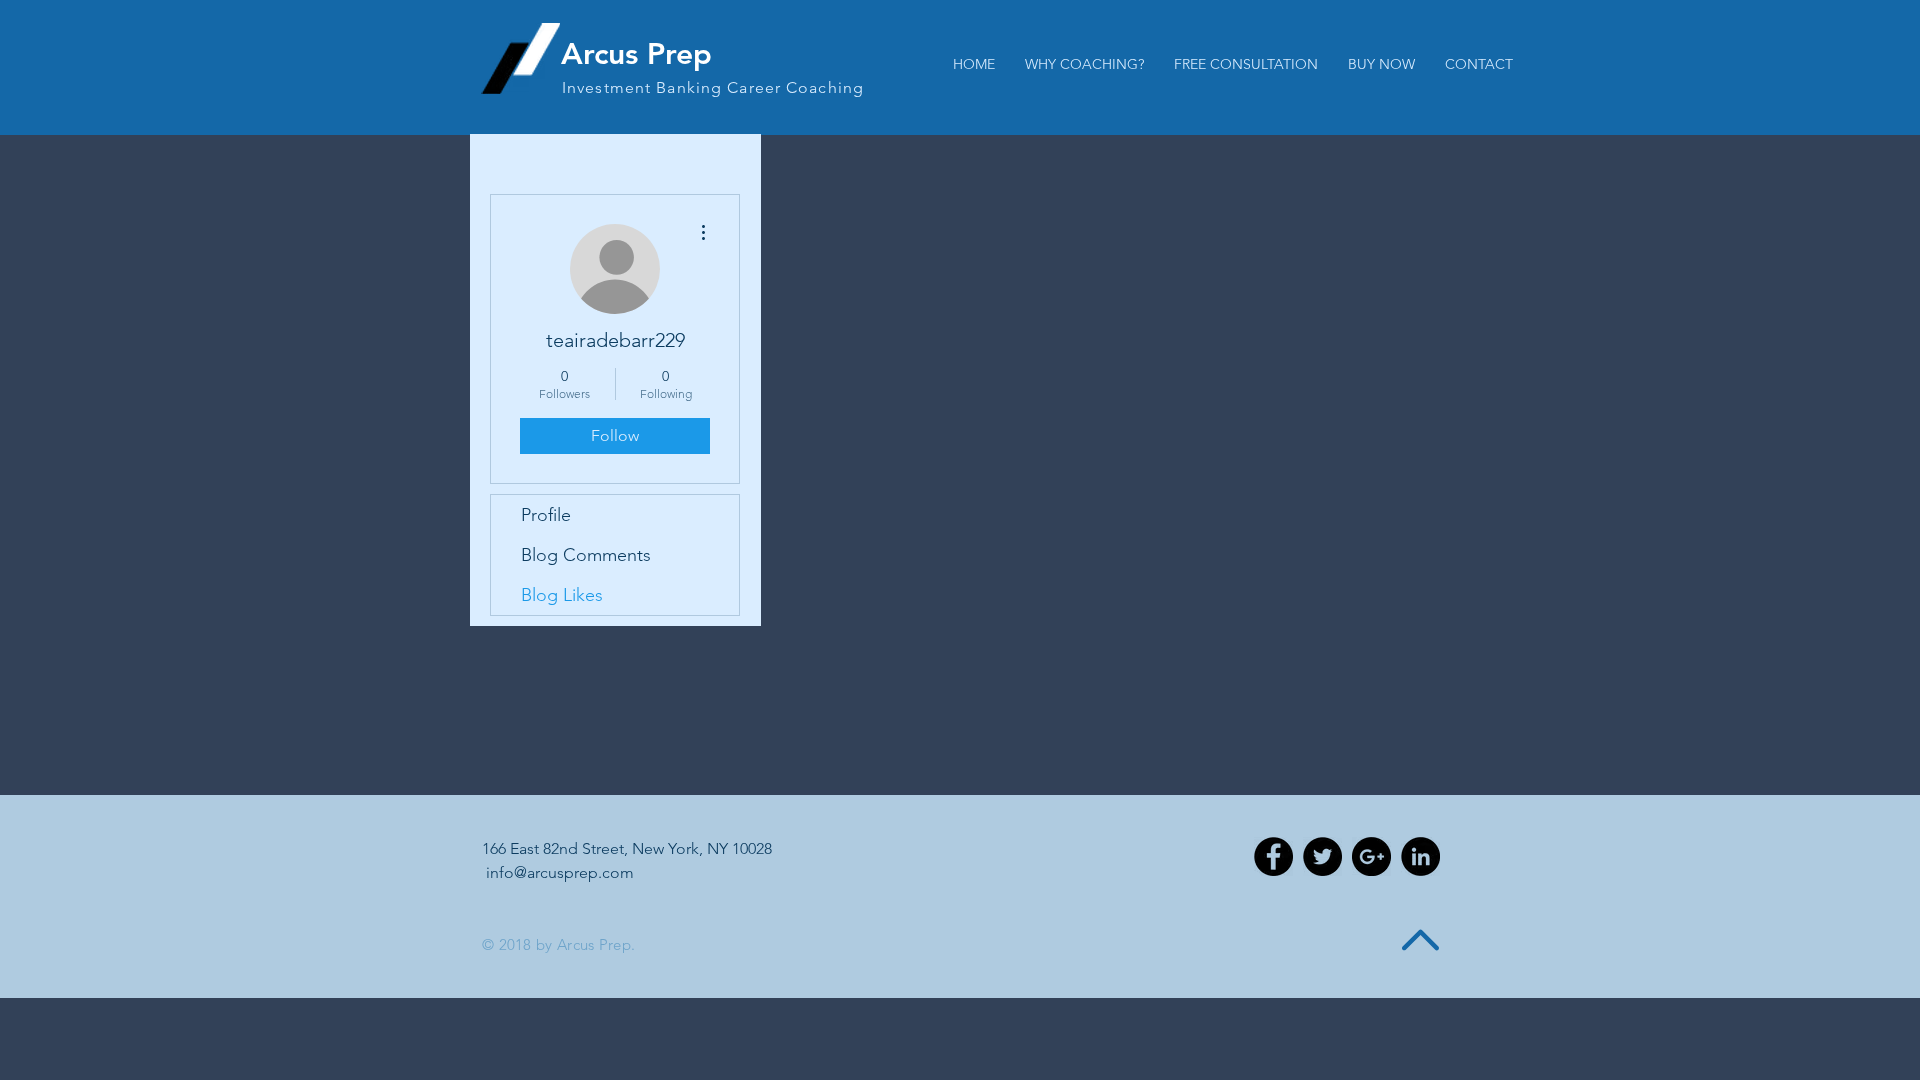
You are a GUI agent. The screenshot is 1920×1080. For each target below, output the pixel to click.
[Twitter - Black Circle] (1322, 856)
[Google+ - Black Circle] (1371, 856)
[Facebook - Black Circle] (1273, 856)
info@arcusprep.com (560, 872)
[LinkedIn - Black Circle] (1420, 856)
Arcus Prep (636, 54)
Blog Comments (586, 555)
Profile (546, 515)
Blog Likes (562, 595)
